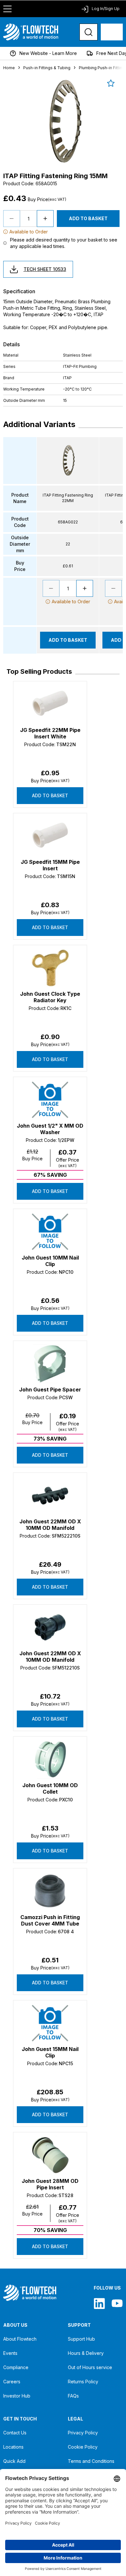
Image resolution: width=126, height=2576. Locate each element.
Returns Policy (83, 2382)
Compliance (16, 2367)
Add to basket (50, 795)
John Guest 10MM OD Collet (50, 1788)
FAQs (73, 2396)
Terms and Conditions (91, 2461)
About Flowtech (20, 2339)
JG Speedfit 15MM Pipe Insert (50, 865)
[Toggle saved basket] (111, 83)
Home (9, 68)
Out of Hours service (90, 2367)
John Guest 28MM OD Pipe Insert (50, 2184)
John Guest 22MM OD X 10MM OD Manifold (50, 1525)
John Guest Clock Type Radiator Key (50, 997)
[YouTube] (117, 2303)
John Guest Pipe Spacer (50, 1390)
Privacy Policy (83, 2433)
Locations (13, 2447)
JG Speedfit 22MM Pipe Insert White (50, 733)
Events (10, 2353)
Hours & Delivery (86, 2353)
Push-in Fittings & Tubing (47, 68)
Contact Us (15, 2433)
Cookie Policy (83, 2447)
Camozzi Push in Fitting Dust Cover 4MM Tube (50, 1920)
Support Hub (81, 2339)
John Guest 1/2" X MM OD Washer (50, 1129)
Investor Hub (17, 2396)
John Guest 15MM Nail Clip (50, 2052)
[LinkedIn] (99, 2303)
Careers (12, 2382)
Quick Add (14, 2461)
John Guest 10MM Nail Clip (50, 1261)
